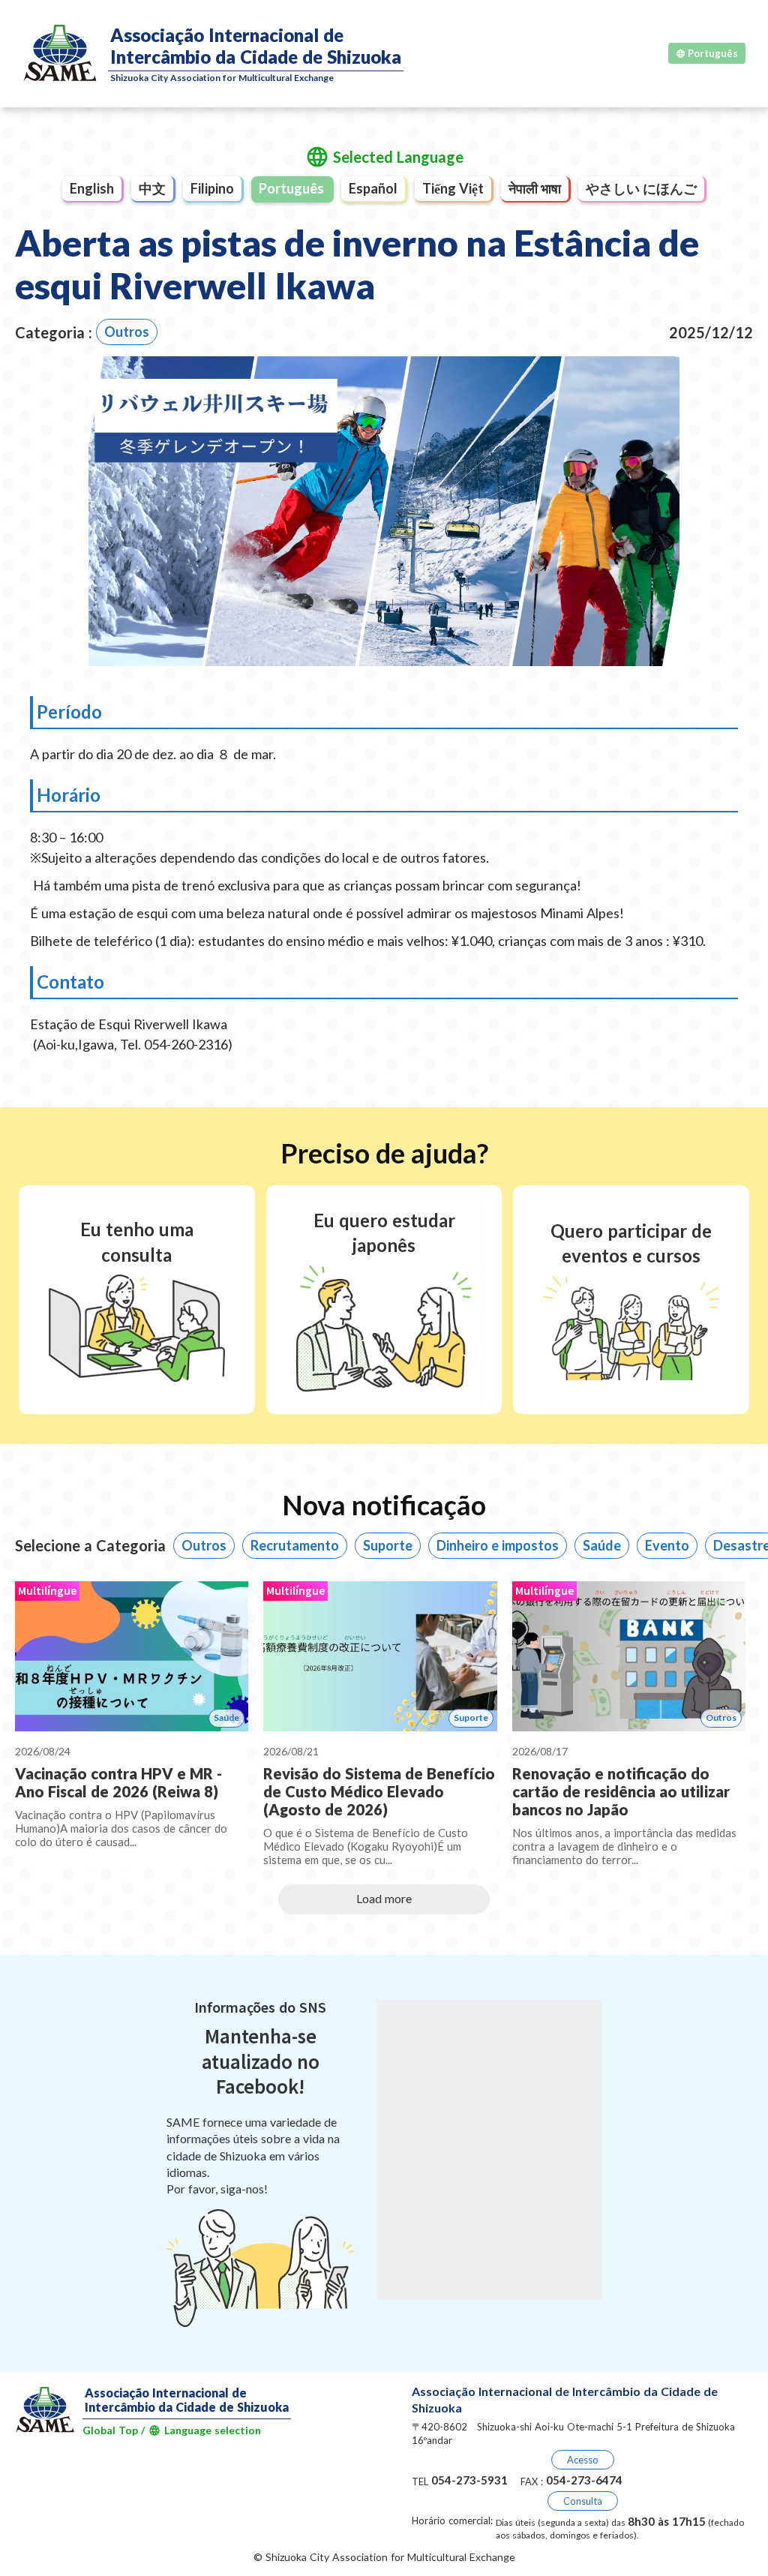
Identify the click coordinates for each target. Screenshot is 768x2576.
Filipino (212, 188)
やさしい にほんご (641, 188)
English (92, 188)
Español (373, 188)
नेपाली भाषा (535, 188)
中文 (152, 188)
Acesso (583, 2460)
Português (291, 188)
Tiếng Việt (453, 188)
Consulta (583, 2501)
